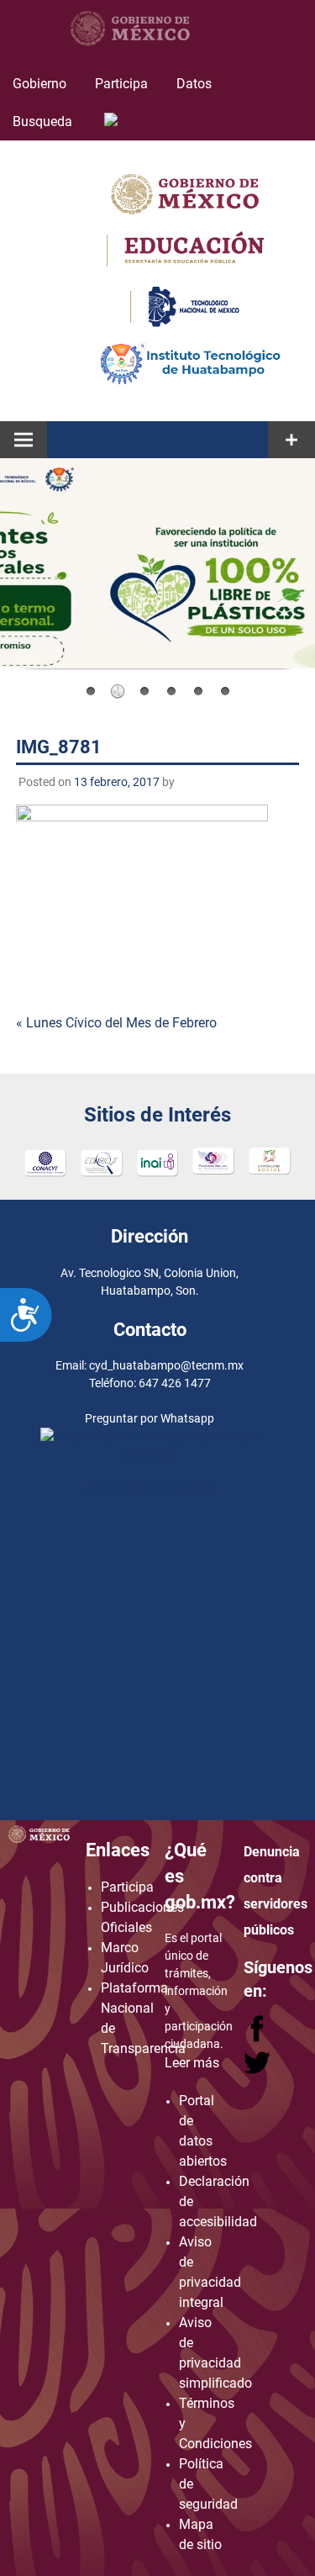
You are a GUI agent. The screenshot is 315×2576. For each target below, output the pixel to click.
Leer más (192, 2063)
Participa (121, 84)
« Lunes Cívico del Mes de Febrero (116, 1023)
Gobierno (39, 84)
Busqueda (44, 121)
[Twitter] (257, 2070)
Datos (194, 84)
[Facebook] (259, 2038)
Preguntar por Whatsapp (150, 1489)
